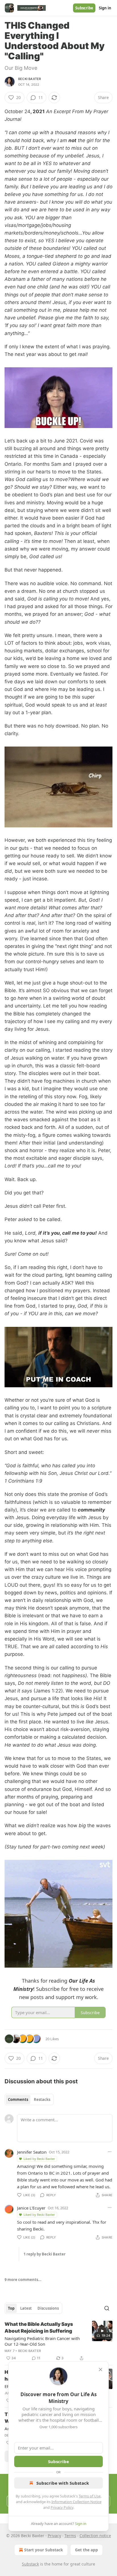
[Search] (107, 2308)
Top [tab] (11, 2308)
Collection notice (95, 2536)
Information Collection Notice (76, 2502)
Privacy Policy (62, 2507)
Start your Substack (44, 2550)
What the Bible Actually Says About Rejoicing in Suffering (39, 2328)
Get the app (86, 2550)
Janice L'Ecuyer (31, 2208)
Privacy (54, 2536)
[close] (101, 2370)
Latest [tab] (26, 2308)
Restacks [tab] (42, 2099)
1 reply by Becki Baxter (45, 2254)
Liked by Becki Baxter (39, 2159)
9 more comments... (23, 2280)
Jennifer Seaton (32, 2152)
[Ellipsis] (110, 2152)
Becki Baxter (30, 79)
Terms (70, 2536)
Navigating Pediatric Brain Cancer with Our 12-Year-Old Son (42, 2341)
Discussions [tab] (48, 2308)
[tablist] (29, 2099)
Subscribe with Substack (63, 2483)
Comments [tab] (18, 2099)
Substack (30, 2564)
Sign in (105, 8)
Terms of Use (90, 2496)
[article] (58, 2341)
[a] (102, 2331)
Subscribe (84, 8)
